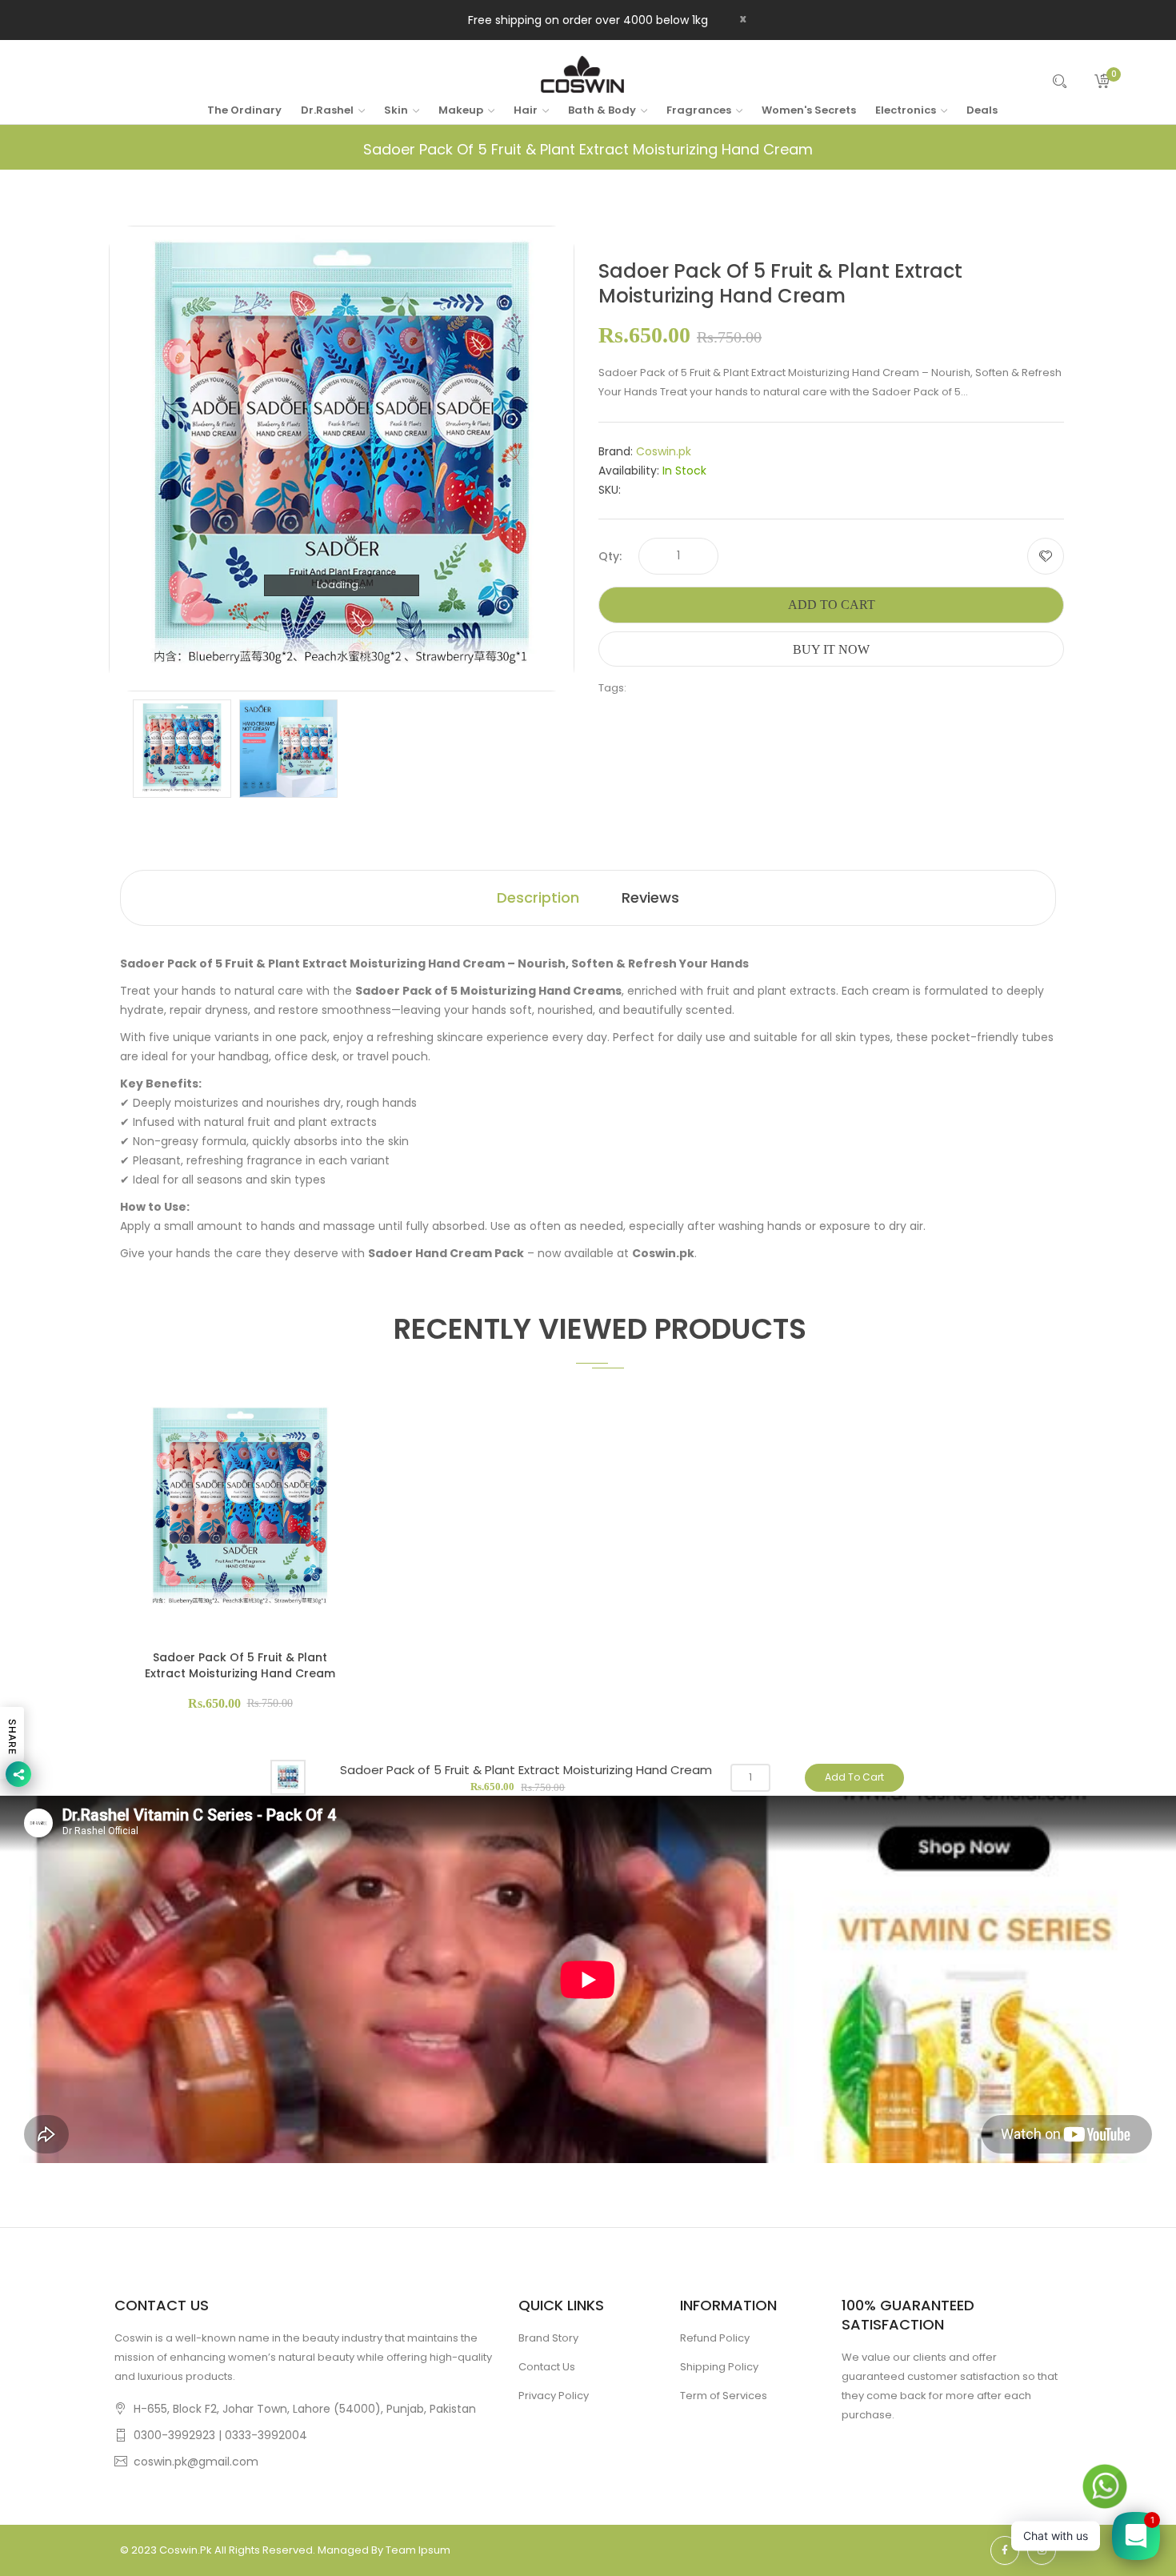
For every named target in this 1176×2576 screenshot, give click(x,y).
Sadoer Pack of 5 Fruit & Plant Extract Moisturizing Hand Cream (240, 1665)
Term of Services (724, 2396)
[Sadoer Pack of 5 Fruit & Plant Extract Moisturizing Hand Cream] (182, 748)
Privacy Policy (554, 2396)
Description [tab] (538, 897)
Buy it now (831, 649)
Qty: (610, 556)
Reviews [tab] (650, 897)
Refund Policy (715, 2338)
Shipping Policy (719, 2367)
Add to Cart (832, 605)
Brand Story (548, 2338)
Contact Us (547, 2367)
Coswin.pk (664, 451)
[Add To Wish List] (1046, 556)
